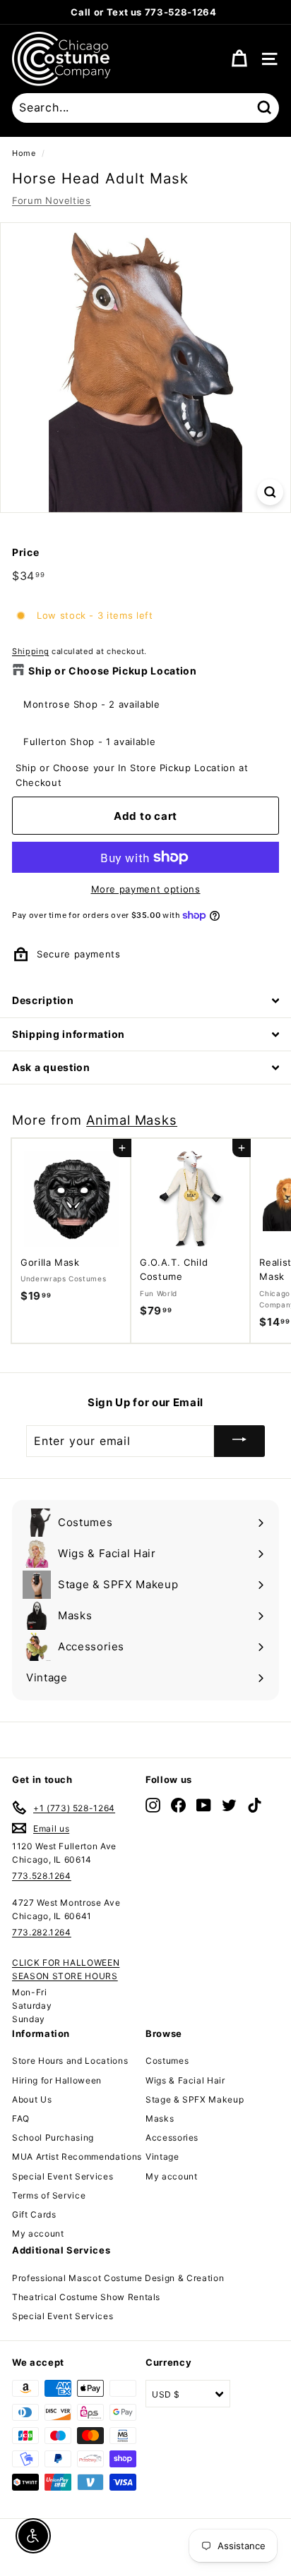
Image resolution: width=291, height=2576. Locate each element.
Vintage (162, 2157)
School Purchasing (53, 2137)
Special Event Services (63, 2176)
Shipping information (69, 1034)
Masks (160, 2118)
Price (25, 552)
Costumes (167, 2061)
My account (38, 2233)
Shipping (30, 651)
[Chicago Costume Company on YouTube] (204, 1805)
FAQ (21, 2118)
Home (24, 153)
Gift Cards (34, 2214)
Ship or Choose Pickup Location (113, 671)
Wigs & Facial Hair (185, 2080)
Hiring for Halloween (57, 2080)
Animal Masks (132, 1120)
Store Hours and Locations (70, 2061)
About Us (32, 2099)
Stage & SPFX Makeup (195, 2099)
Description (43, 1000)
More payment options (146, 889)
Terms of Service (49, 2195)
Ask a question (51, 1067)
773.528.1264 (42, 1876)
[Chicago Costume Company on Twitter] (229, 1805)
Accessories (172, 2137)
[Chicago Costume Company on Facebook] (178, 1805)
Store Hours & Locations (215, 12)
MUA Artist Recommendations (77, 2157)
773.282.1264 (42, 1932)
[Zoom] (270, 492)
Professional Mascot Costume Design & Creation (118, 2278)
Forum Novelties (52, 200)
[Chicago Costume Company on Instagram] (153, 1805)
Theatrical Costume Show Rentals (86, 2297)
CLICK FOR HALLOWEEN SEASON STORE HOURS (66, 1969)
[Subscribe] (239, 1441)
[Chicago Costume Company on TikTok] (255, 1805)
